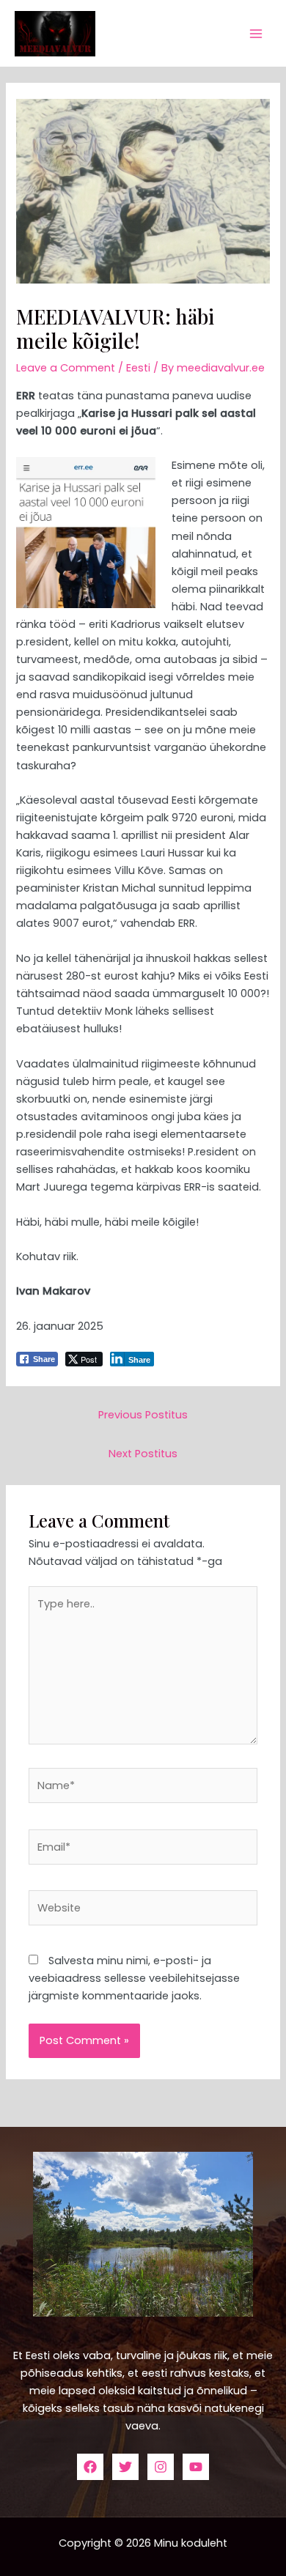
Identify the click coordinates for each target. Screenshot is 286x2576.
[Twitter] (125, 2467)
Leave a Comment (66, 368)
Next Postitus (143, 1454)
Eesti (138, 368)
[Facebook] (90, 2467)
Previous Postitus (143, 1415)
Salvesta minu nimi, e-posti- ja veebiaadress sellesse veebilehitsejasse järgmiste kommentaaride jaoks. (134, 1978)
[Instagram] (161, 2467)
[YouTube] (196, 2467)
